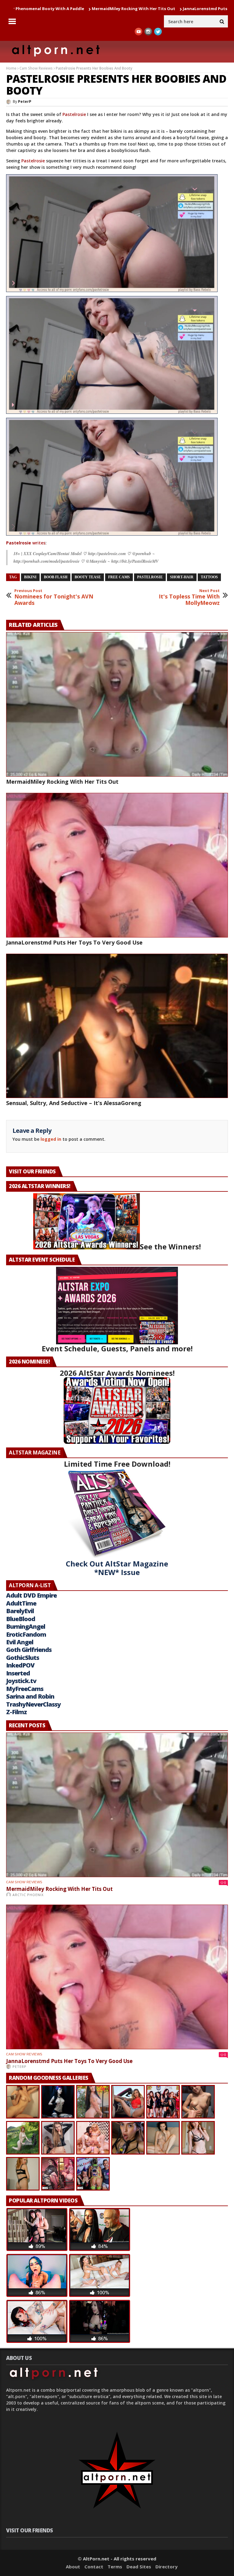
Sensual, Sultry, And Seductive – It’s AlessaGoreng (74, 1103)
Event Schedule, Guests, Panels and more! (117, 1348)
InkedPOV (20, 1665)
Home (11, 68)
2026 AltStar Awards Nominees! (117, 1373)
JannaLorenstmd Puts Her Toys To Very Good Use (127, 9)
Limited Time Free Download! (117, 1464)
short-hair (182, 577)
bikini (30, 577)
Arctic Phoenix (28, 1895)
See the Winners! (170, 1246)
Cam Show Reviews (36, 68)
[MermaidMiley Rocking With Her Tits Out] (117, 704)
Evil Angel (20, 1642)
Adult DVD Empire (31, 1595)
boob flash (56, 577)
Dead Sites (139, 2567)
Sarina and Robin (30, 1696)
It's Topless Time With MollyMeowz (189, 597)
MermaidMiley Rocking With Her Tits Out (62, 782)
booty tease (88, 577)
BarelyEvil (20, 1611)
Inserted (18, 1673)
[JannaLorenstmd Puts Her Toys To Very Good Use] (117, 865)
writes (26, 543)
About (73, 2567)
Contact (94, 2567)
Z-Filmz (16, 1712)
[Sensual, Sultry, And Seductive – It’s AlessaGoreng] (117, 1026)
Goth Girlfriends (29, 1650)
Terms (115, 2567)
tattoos (209, 577)
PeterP (25, 101)
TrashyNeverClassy (33, 1704)
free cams (119, 577)
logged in (51, 1139)
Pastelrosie (74, 114)
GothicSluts (23, 1658)
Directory (167, 2567)
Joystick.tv (21, 1681)
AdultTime (21, 1603)
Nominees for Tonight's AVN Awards (54, 597)
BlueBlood (21, 1619)
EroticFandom (26, 1634)
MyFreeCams (25, 1689)
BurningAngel (26, 1626)
